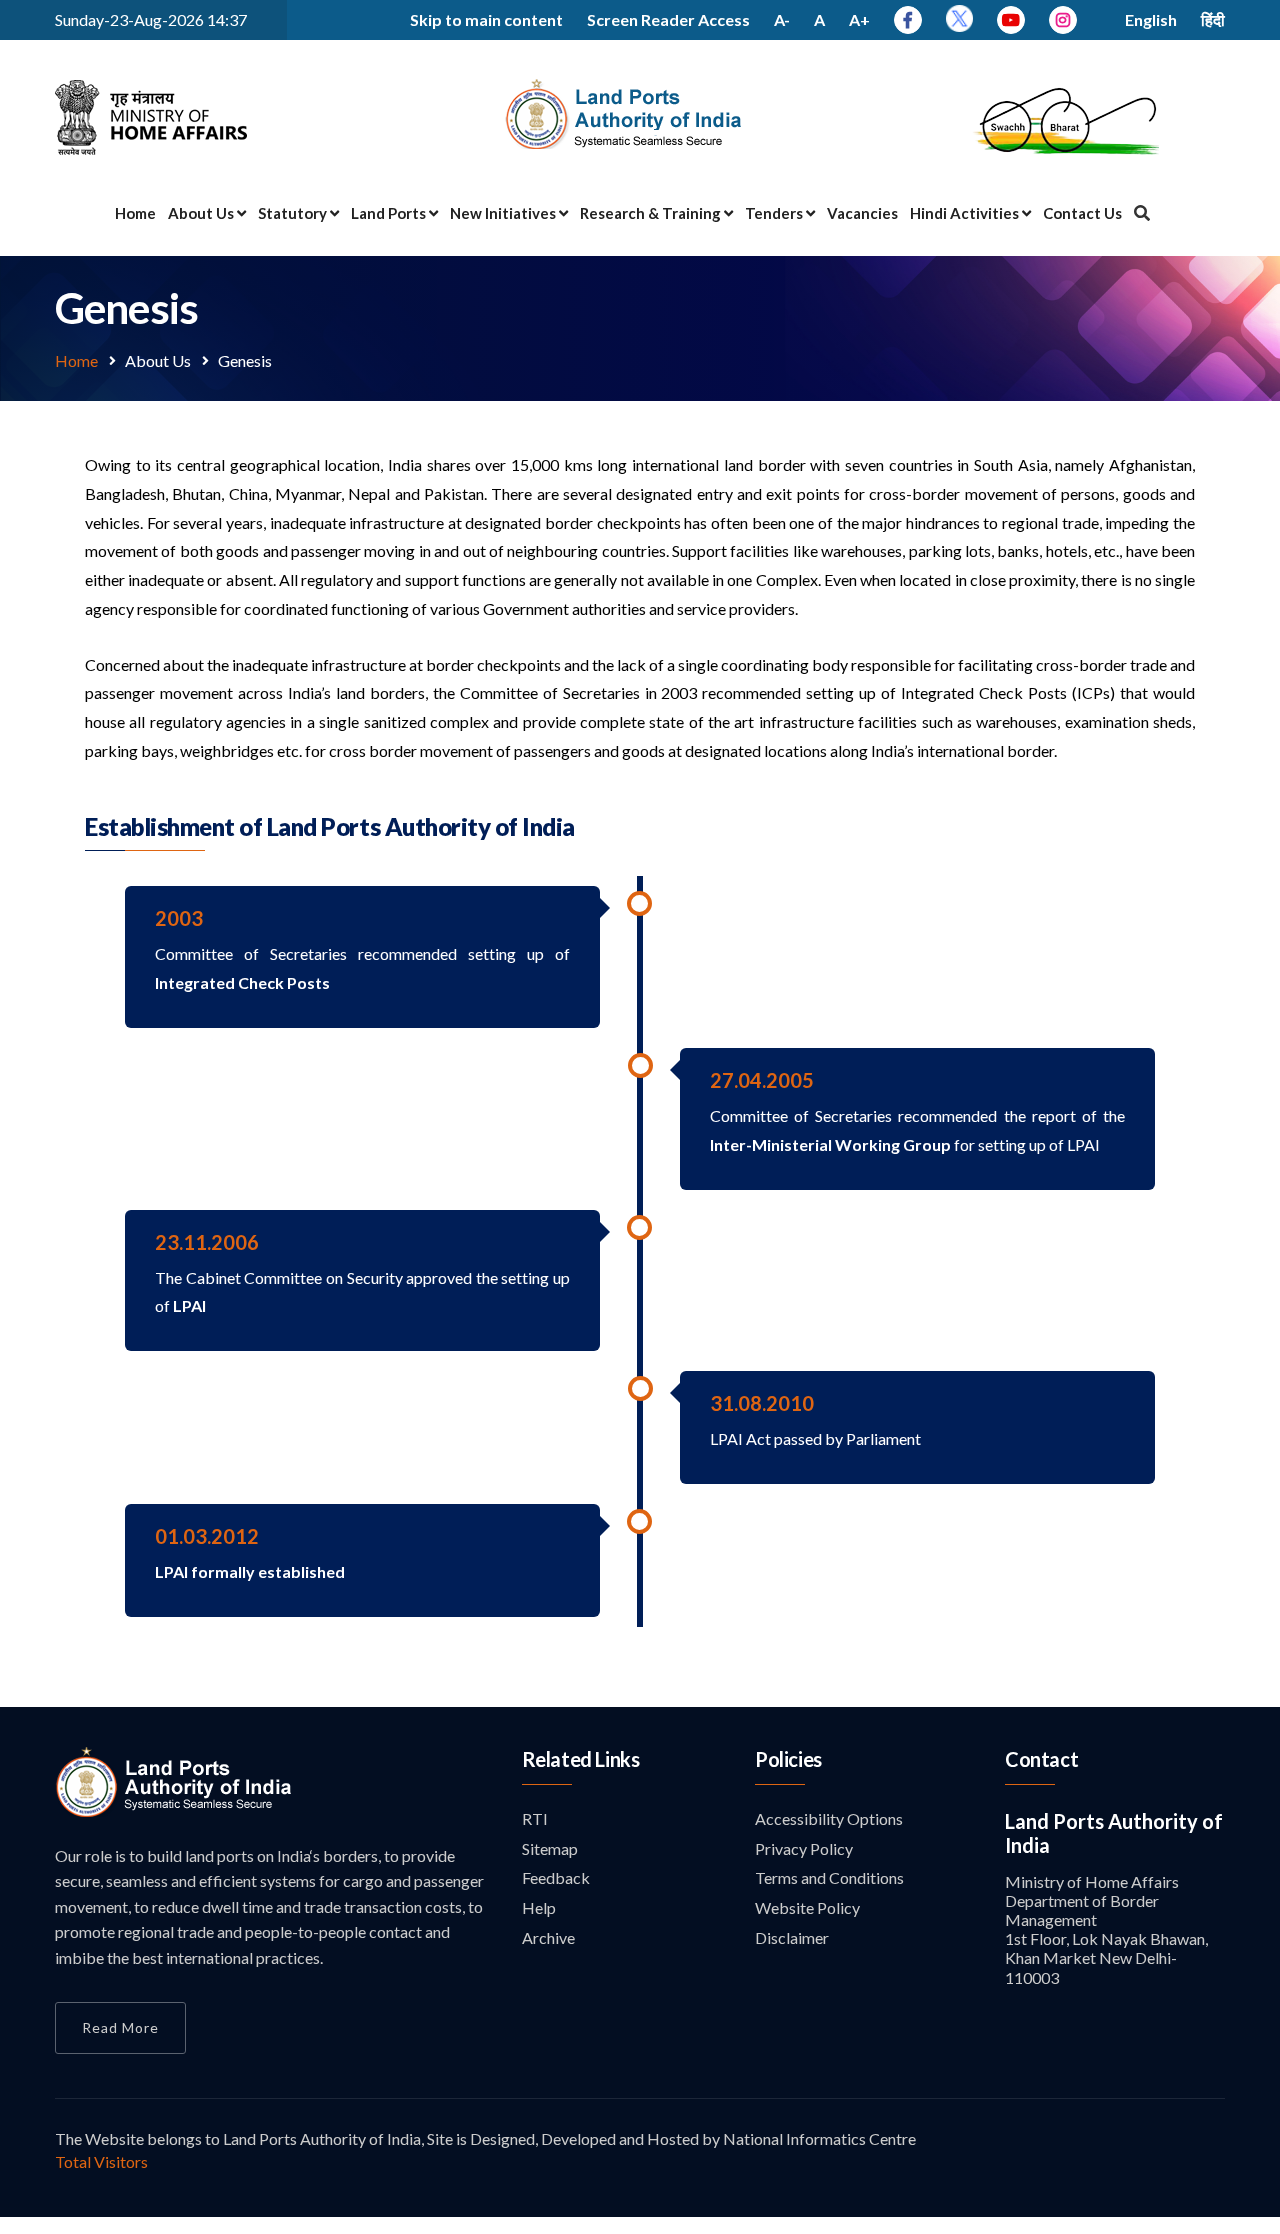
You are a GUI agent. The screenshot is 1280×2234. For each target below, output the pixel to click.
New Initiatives (504, 213)
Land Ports (390, 213)
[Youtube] (1011, 19)
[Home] (174, 1811)
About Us (202, 213)
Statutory (294, 213)
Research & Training (652, 213)
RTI (535, 1818)
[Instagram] (1063, 19)
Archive (548, 1937)
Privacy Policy (804, 1848)
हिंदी (1213, 19)
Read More (120, 2027)
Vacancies (862, 213)
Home (135, 213)
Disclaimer (792, 1937)
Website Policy (807, 1907)
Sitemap (550, 1848)
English (1151, 19)
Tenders (775, 213)
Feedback (556, 1877)
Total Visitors (101, 2161)
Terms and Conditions (829, 1877)
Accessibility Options (829, 1818)
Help (539, 1907)
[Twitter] (959, 25)
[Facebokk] (908, 19)
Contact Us (1082, 213)
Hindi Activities (966, 213)
